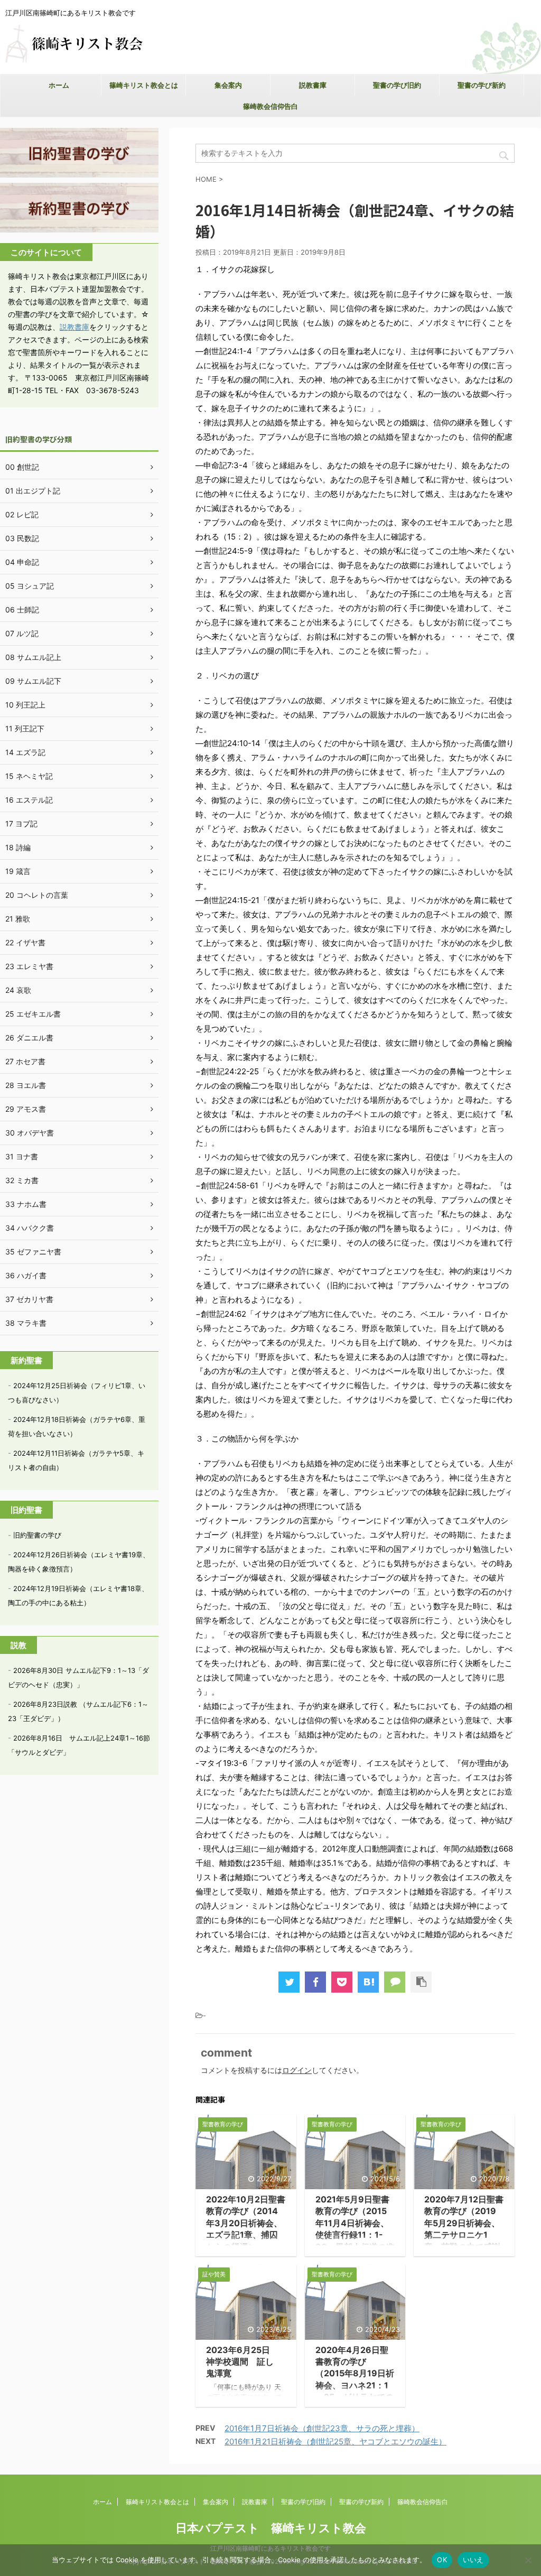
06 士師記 (22, 610)
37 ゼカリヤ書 (29, 1299)
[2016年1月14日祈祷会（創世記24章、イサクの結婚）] (368, 1982)
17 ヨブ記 (21, 824)
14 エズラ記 (25, 752)
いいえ (473, 2560)
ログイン (297, 2070)
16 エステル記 (29, 800)
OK (442, 2560)
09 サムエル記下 (33, 681)
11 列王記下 (25, 728)
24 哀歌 (18, 990)
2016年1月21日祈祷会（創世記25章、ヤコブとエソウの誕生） (335, 2442)
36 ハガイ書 (26, 1275)
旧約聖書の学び (37, 1535)
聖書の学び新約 (482, 85)
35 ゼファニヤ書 (33, 1252)
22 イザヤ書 (25, 942)
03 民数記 (22, 538)
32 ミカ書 (22, 1180)
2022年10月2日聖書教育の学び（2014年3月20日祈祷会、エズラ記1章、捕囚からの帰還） (246, 2223)
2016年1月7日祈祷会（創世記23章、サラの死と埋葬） (322, 2428)
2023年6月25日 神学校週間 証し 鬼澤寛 (244, 2362)
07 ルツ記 (22, 633)
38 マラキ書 (26, 1323)
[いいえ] (528, 2560)
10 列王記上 (25, 705)
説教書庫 (313, 85)
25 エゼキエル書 (33, 1014)
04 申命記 (22, 562)
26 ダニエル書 (29, 1038)
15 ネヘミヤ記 (29, 776)
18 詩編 (18, 847)
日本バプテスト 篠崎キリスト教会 (271, 2528)
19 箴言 (18, 871)
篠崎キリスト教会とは (144, 85)
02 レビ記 (22, 514)
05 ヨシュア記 (30, 586)
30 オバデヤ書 (30, 1133)
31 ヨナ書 (22, 1156)
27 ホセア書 (25, 1061)
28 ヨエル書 (26, 1085)
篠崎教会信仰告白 (270, 106)
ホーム (59, 85)
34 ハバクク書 (30, 1228)
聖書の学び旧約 (397, 85)
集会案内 (228, 85)
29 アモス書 (26, 1109)
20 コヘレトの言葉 (37, 895)
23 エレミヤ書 (29, 966)
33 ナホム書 (26, 1204)
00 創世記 (22, 467)
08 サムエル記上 (33, 657)
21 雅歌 (18, 919)
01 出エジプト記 (33, 491)
